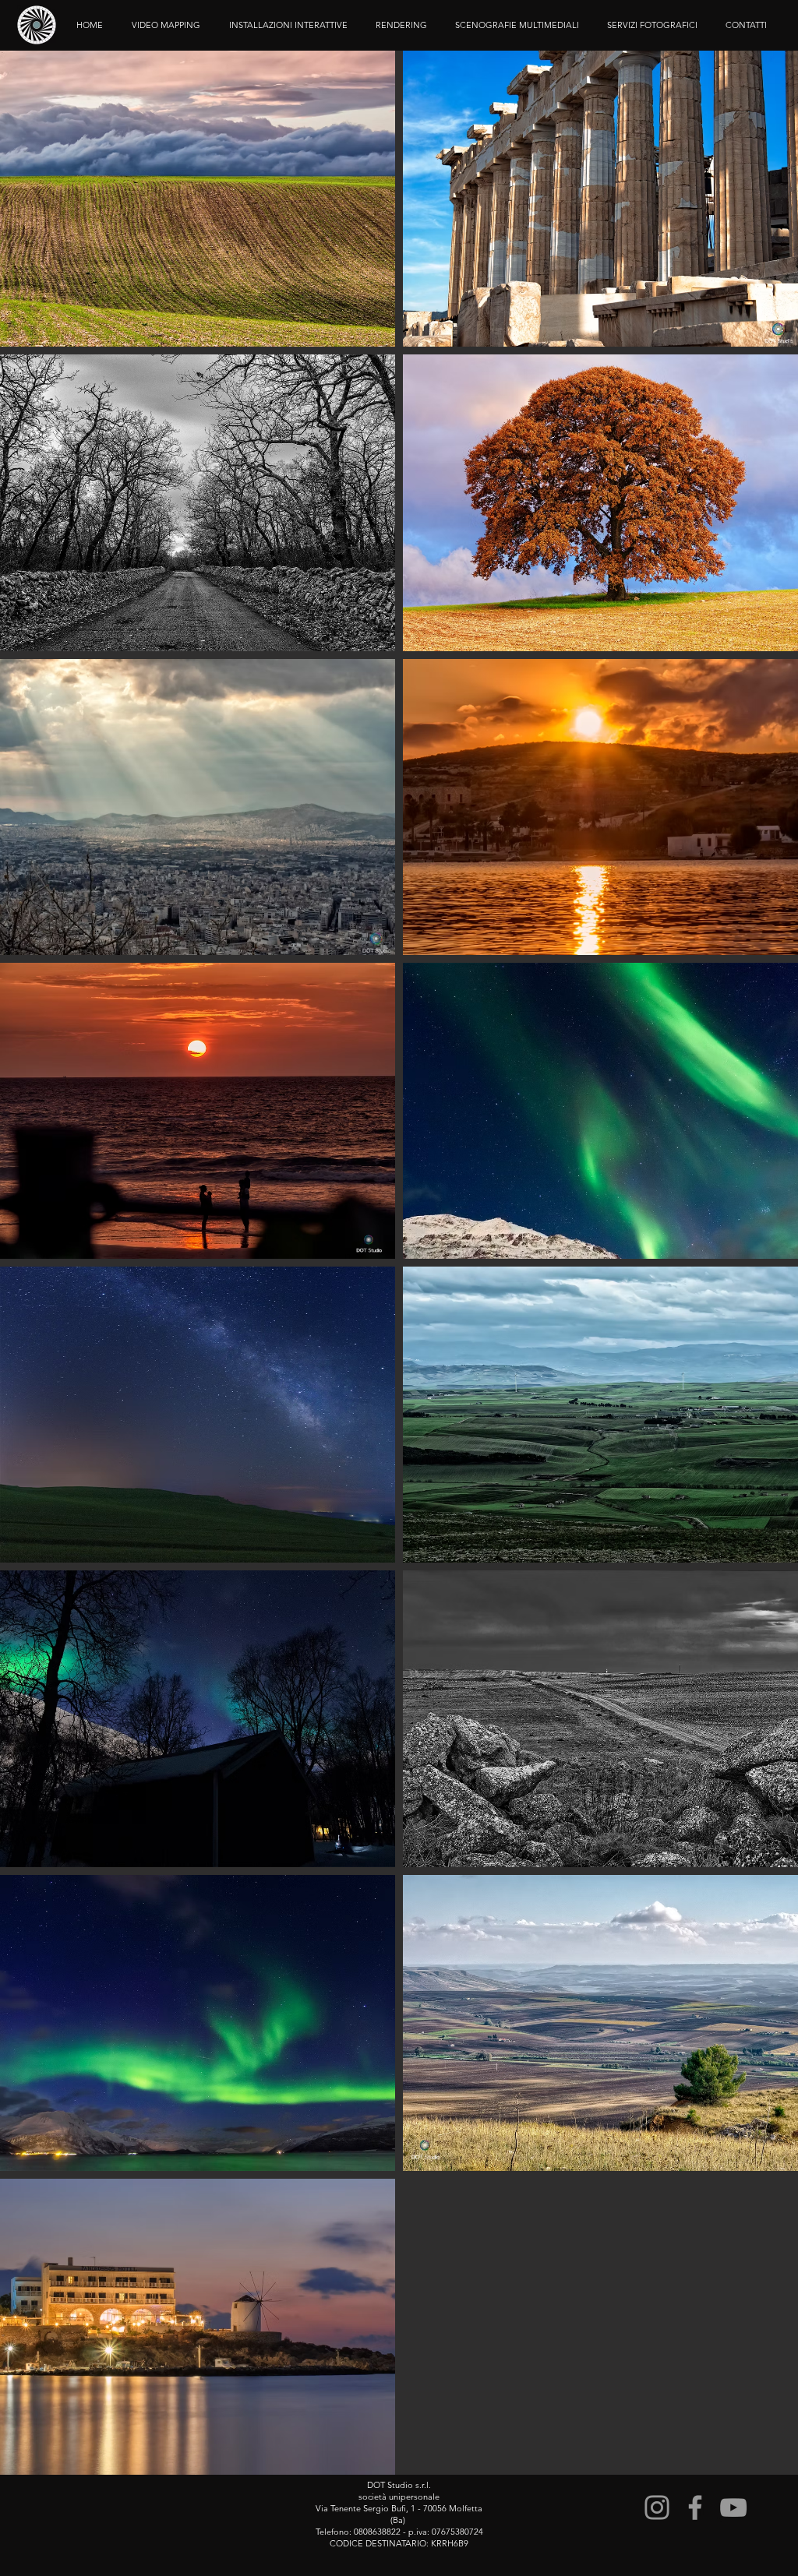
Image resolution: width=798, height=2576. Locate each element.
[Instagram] (657, 2507)
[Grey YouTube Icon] (733, 2507)
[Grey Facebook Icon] (695, 2507)
